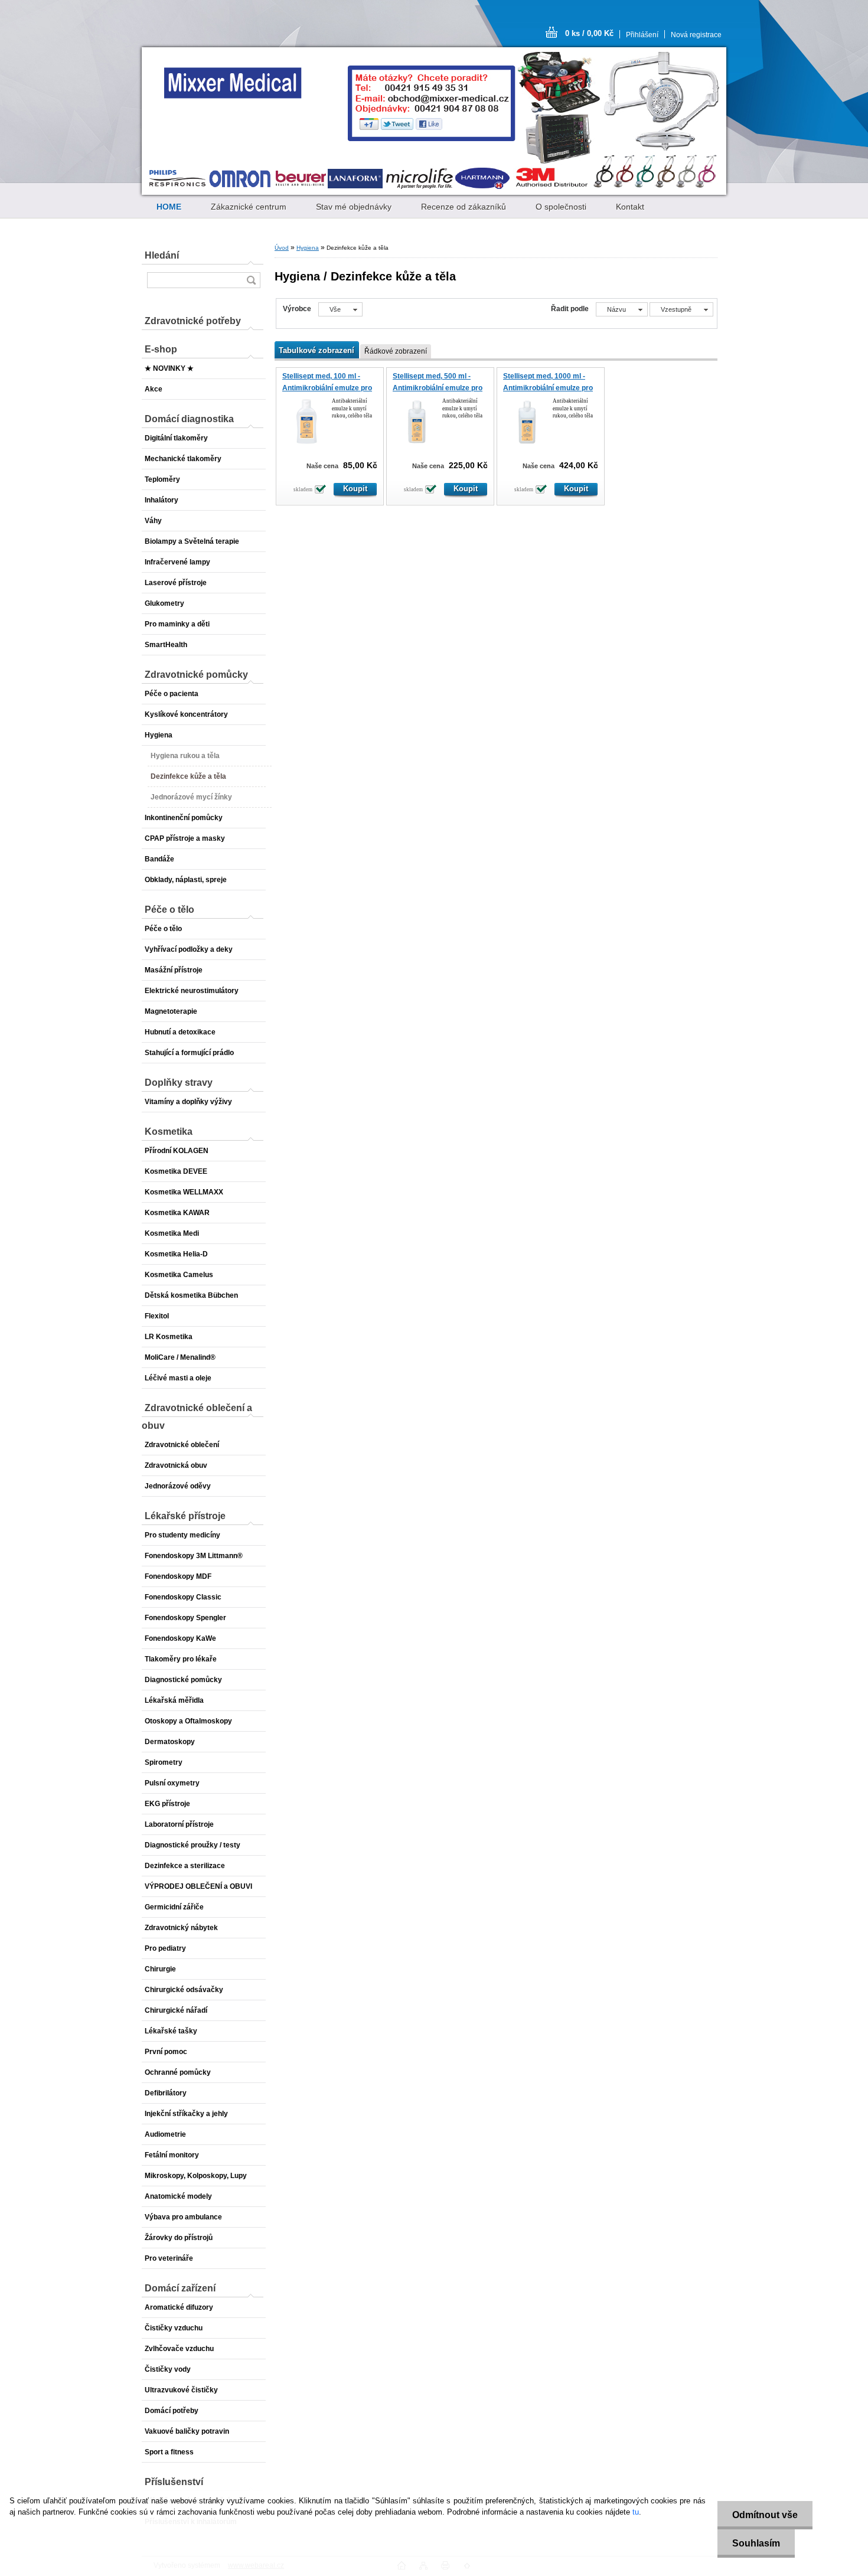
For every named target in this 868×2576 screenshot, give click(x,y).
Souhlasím (756, 2543)
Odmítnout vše (765, 2515)
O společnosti (561, 207)
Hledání (162, 255)
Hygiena (308, 248)
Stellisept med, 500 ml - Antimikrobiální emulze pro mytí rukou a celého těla (438, 388)
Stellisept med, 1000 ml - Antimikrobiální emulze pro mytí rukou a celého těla (548, 388)
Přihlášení (642, 35)
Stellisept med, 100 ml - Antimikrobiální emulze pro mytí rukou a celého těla (327, 388)
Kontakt (630, 207)
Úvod (282, 248)
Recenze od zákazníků (464, 207)
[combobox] (622, 309)
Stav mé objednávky (354, 207)
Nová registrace (696, 35)
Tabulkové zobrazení (316, 350)
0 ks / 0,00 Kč (589, 33)
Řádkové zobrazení (396, 351)
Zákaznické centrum (249, 207)
